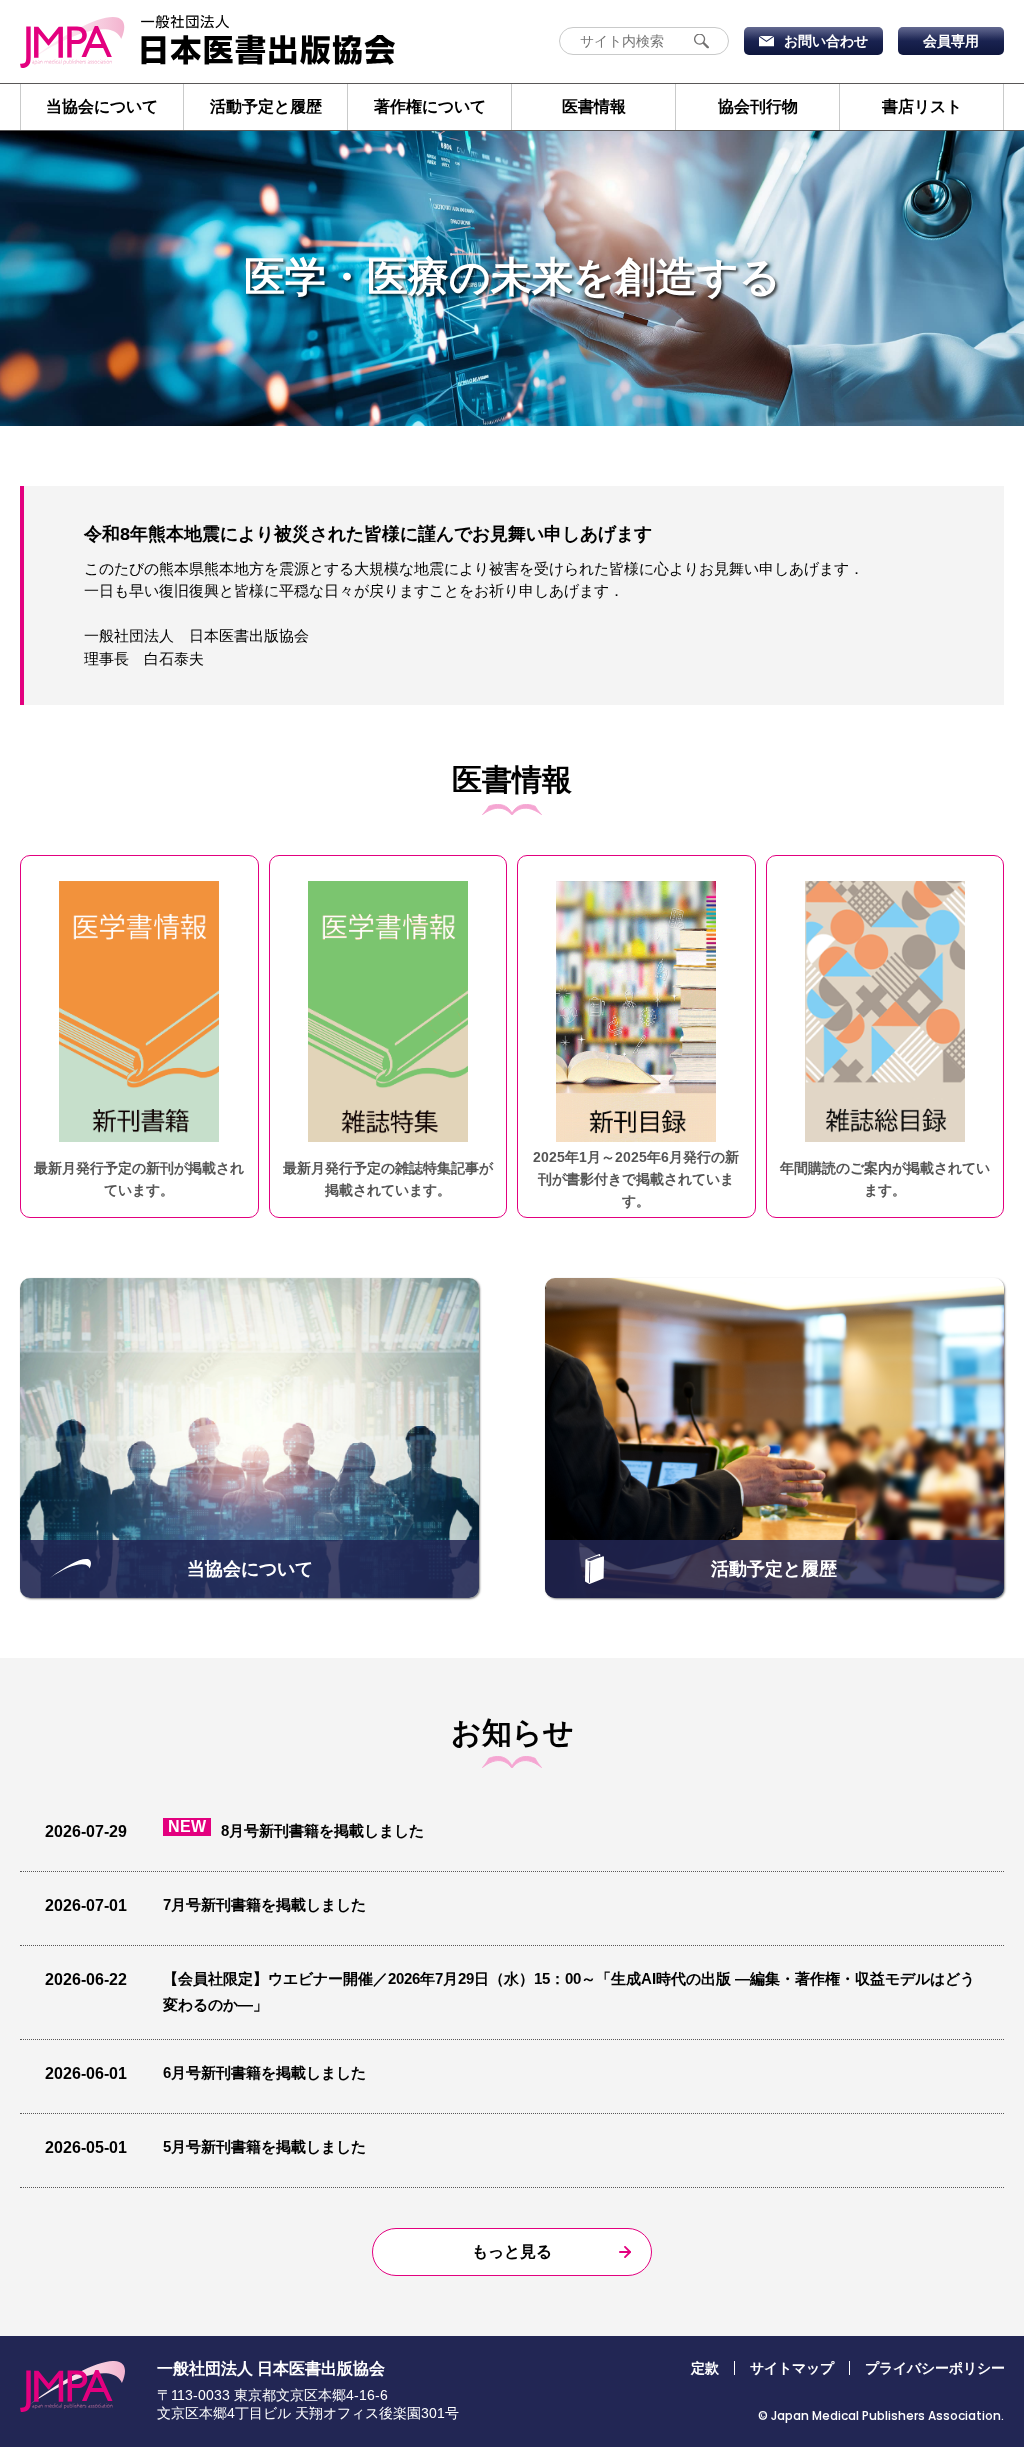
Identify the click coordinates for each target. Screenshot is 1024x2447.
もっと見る (512, 2251)
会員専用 (951, 41)
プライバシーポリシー (935, 2368)
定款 (705, 2368)
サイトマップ (792, 2368)
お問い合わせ (826, 41)
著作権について (430, 106)
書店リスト (922, 106)
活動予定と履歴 (266, 106)
